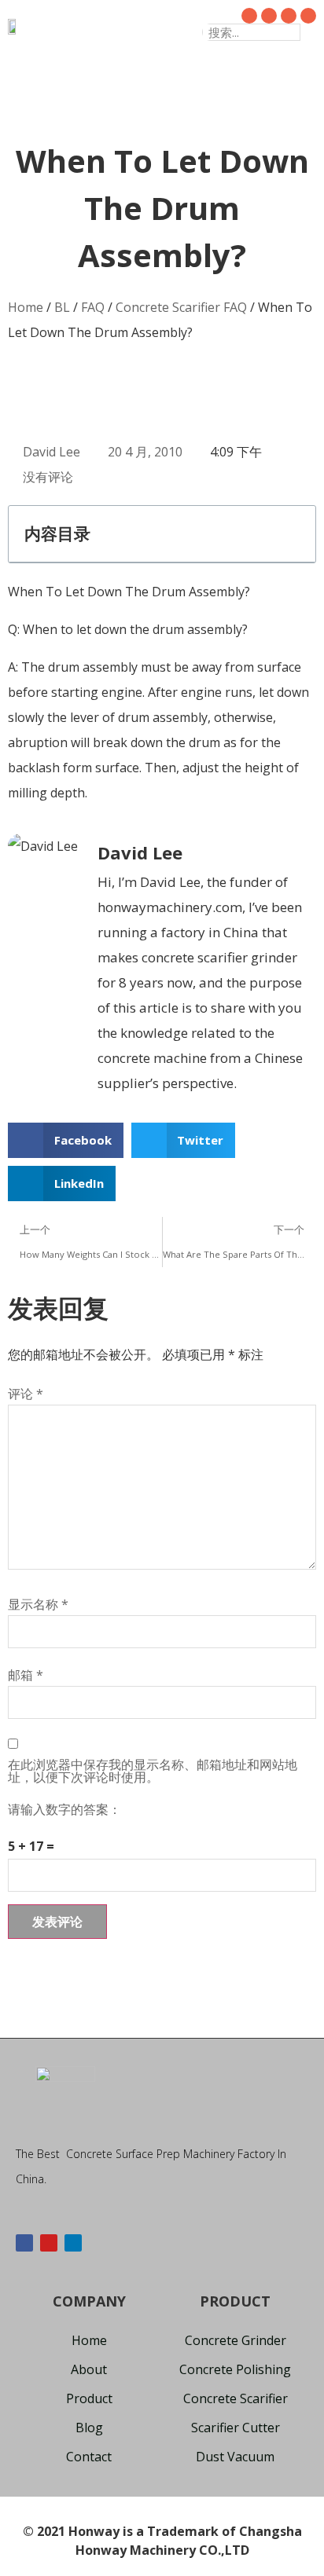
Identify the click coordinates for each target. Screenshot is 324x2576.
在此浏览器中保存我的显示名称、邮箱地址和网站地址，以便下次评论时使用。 (153, 1771)
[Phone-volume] (308, 16)
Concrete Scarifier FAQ (181, 307)
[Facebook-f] (24, 2243)
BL (62, 307)
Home (26, 307)
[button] (145, 26)
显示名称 (38, 1604)
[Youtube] (49, 2243)
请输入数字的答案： (64, 1809)
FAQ (93, 307)
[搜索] (308, 32)
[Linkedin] (73, 2243)
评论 (26, 1394)
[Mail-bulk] (289, 16)
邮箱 (26, 1675)
